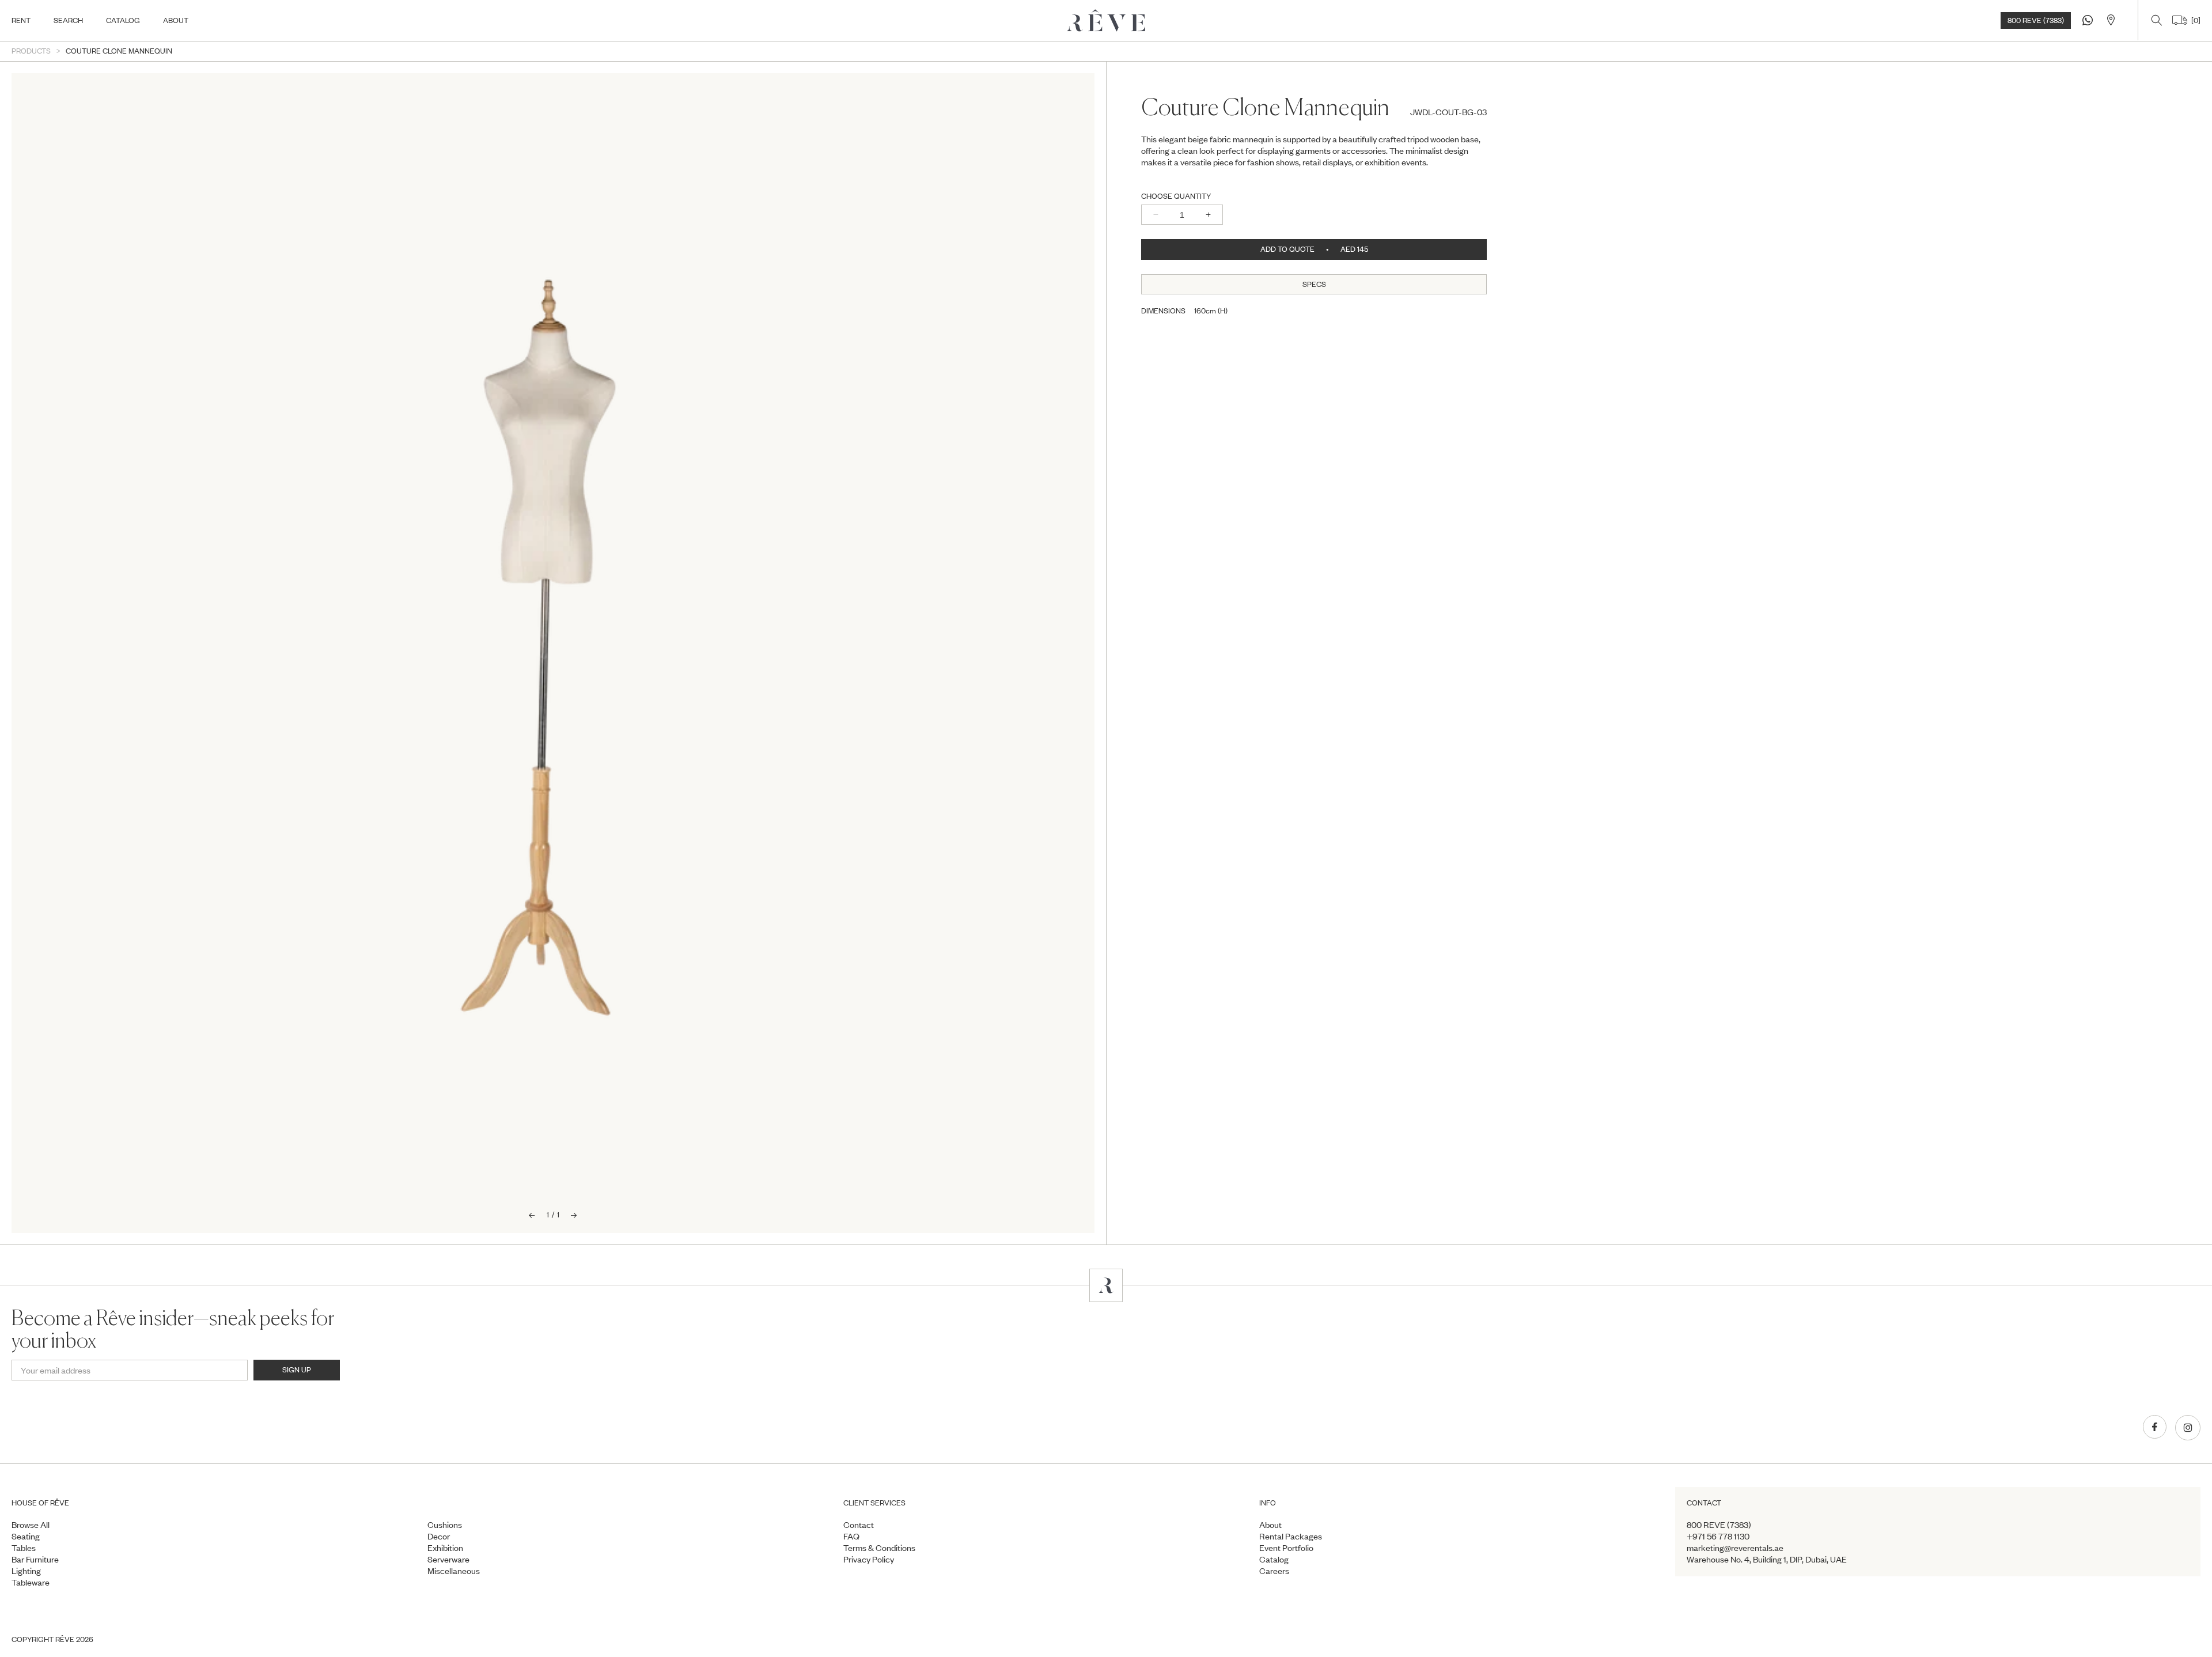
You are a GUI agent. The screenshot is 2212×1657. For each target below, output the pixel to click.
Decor (439, 1536)
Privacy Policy (869, 1559)
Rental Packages (1291, 1536)
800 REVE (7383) (2036, 20)
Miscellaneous (454, 1571)
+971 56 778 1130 (1718, 1536)
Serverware (448, 1559)
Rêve (65, 1639)
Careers (1274, 1571)
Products (31, 51)
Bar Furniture (35, 1559)
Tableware (31, 1582)
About (1270, 1524)
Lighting (26, 1571)
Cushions (445, 1524)
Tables (24, 1548)
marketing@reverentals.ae (1735, 1548)
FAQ (851, 1536)
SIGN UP (297, 1370)
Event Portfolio (1286, 1548)
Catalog (1274, 1559)
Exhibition (445, 1548)
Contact (859, 1524)
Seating (26, 1536)
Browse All (31, 1524)
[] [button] (2194, 20)
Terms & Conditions (879, 1548)
